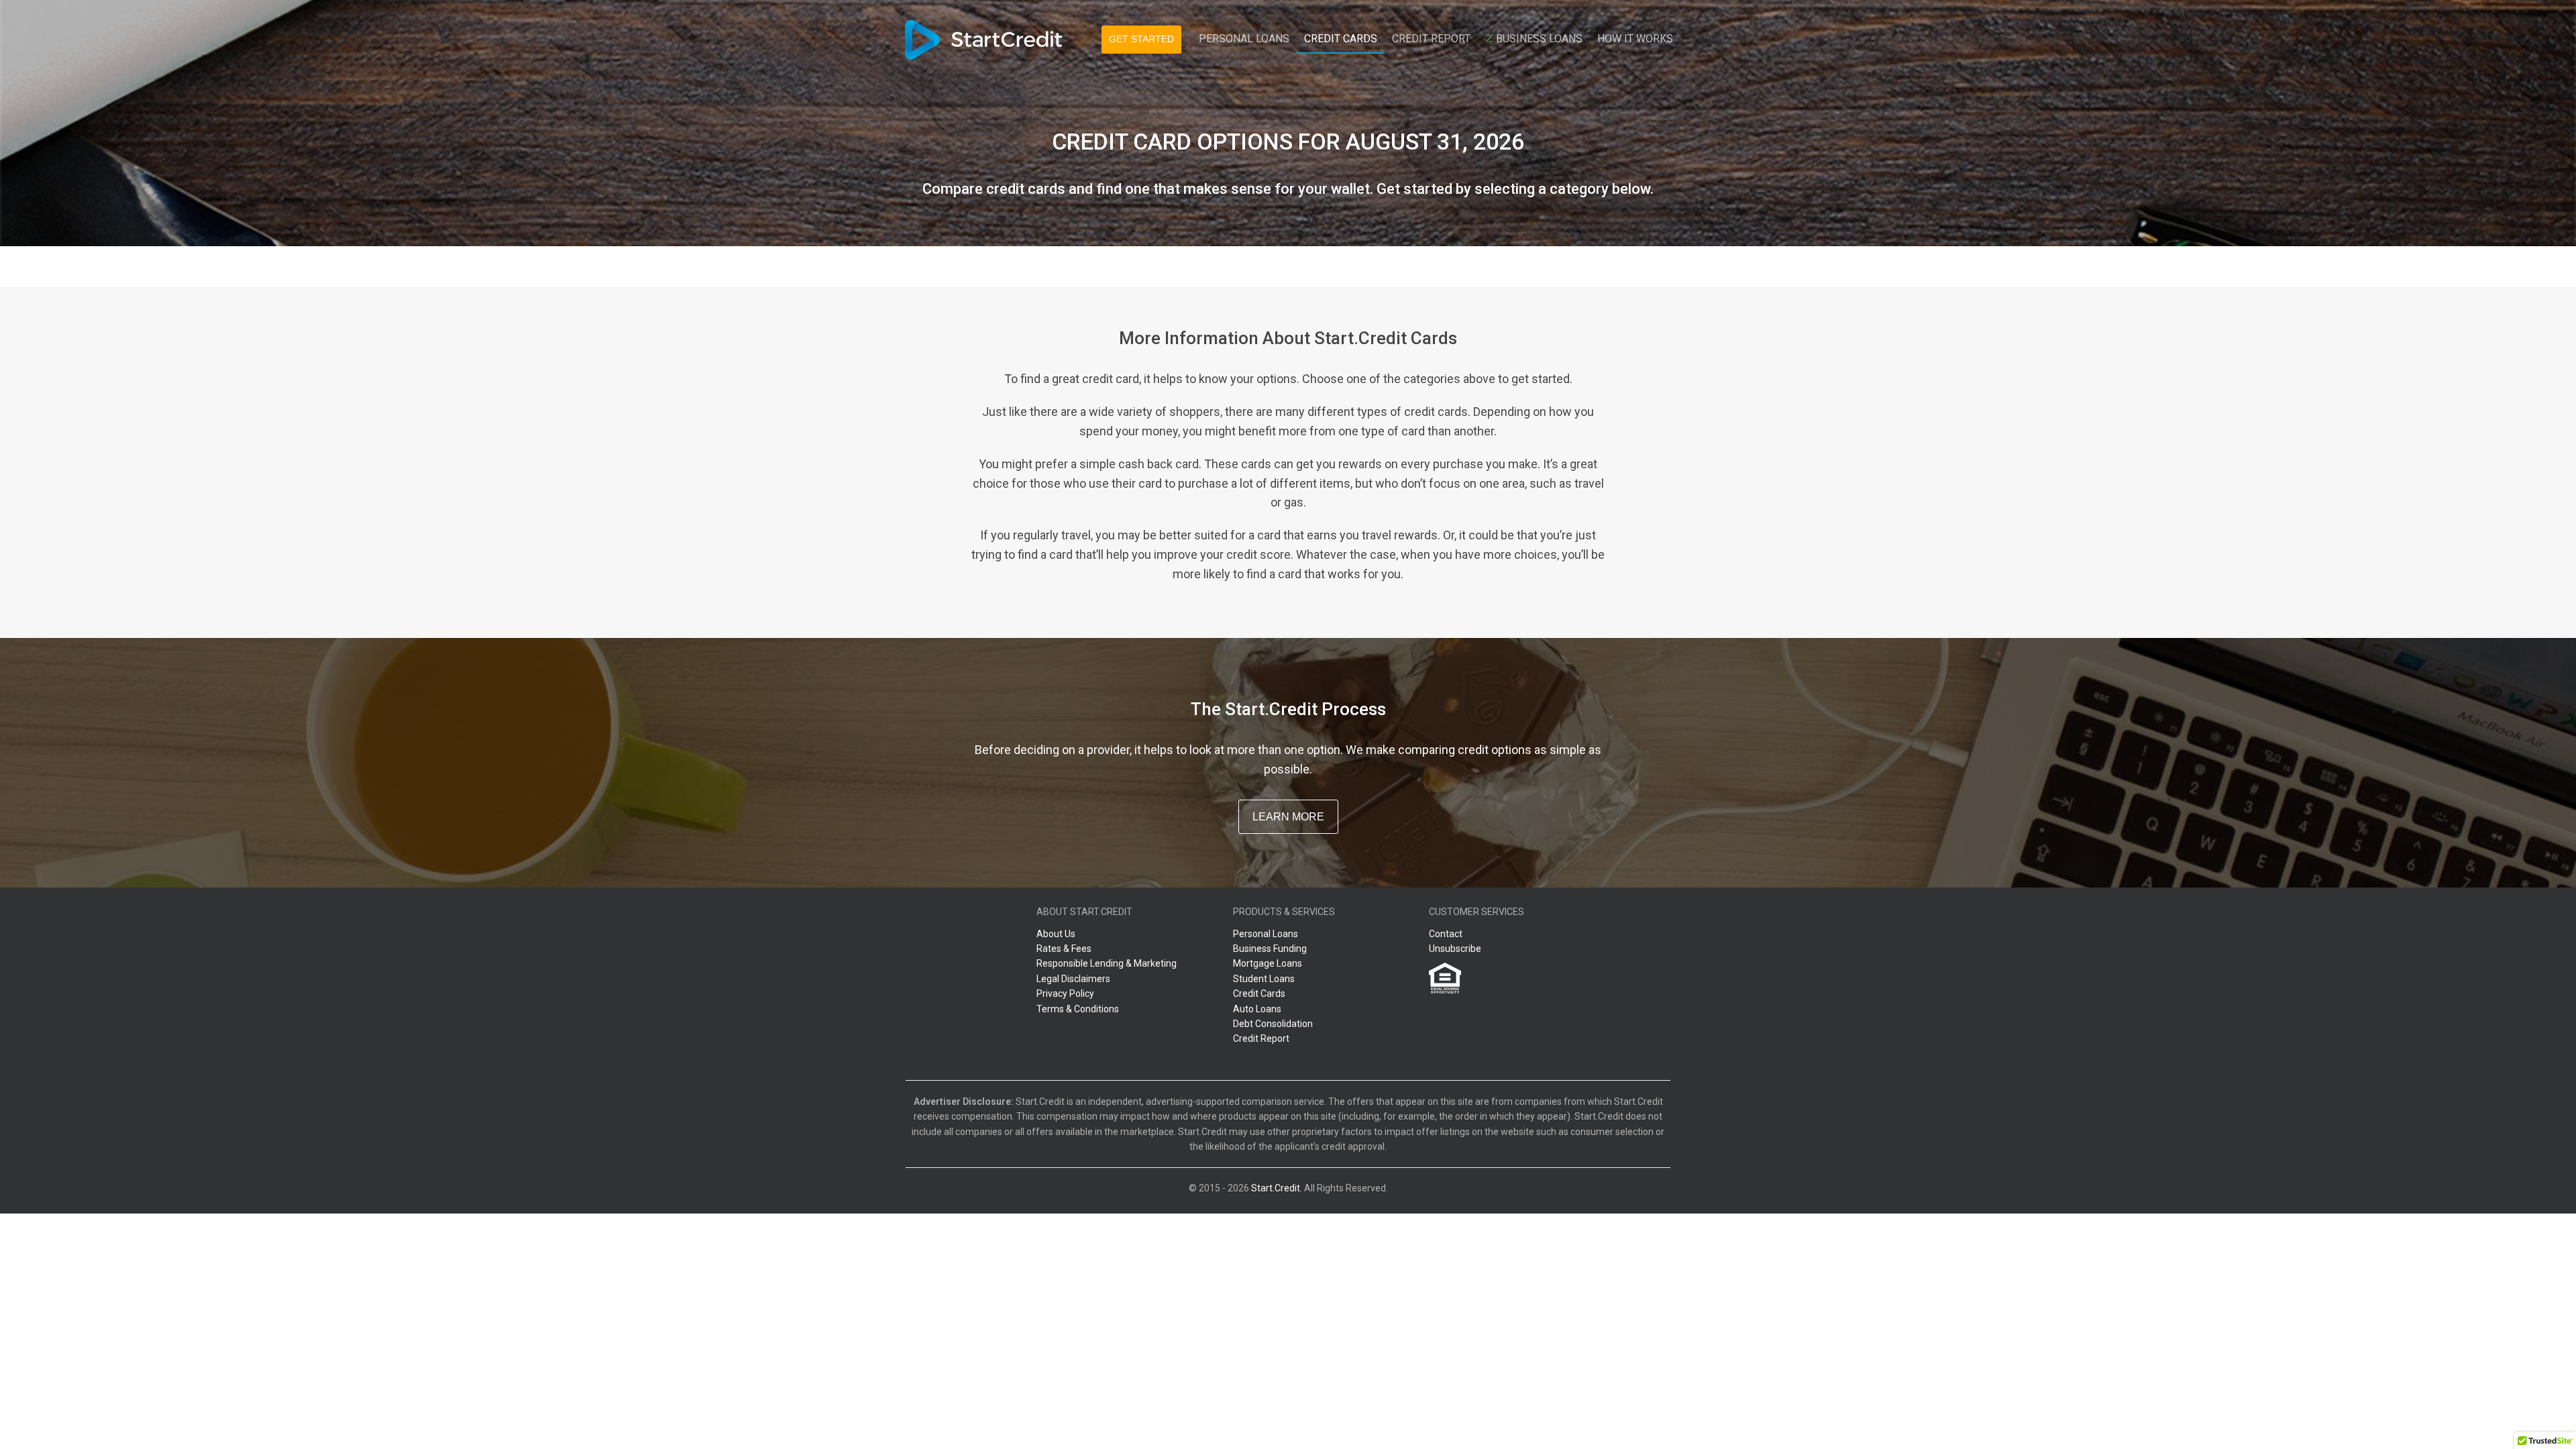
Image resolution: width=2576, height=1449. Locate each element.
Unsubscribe (1455, 949)
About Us (1056, 934)
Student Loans (1264, 979)
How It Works (1635, 39)
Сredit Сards (1341, 39)
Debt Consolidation (1273, 1024)
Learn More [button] (1288, 817)
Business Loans (1538, 39)
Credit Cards (1259, 994)
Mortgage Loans (1268, 963)
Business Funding (1270, 949)
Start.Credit (1276, 1188)
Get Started (1141, 39)
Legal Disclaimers (1073, 979)
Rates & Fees (1064, 949)
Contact (1446, 934)
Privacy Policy (1065, 994)
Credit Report (1431, 39)
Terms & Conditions (1078, 1009)
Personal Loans (1244, 39)
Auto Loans (1257, 1009)
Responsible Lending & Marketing (1107, 963)
